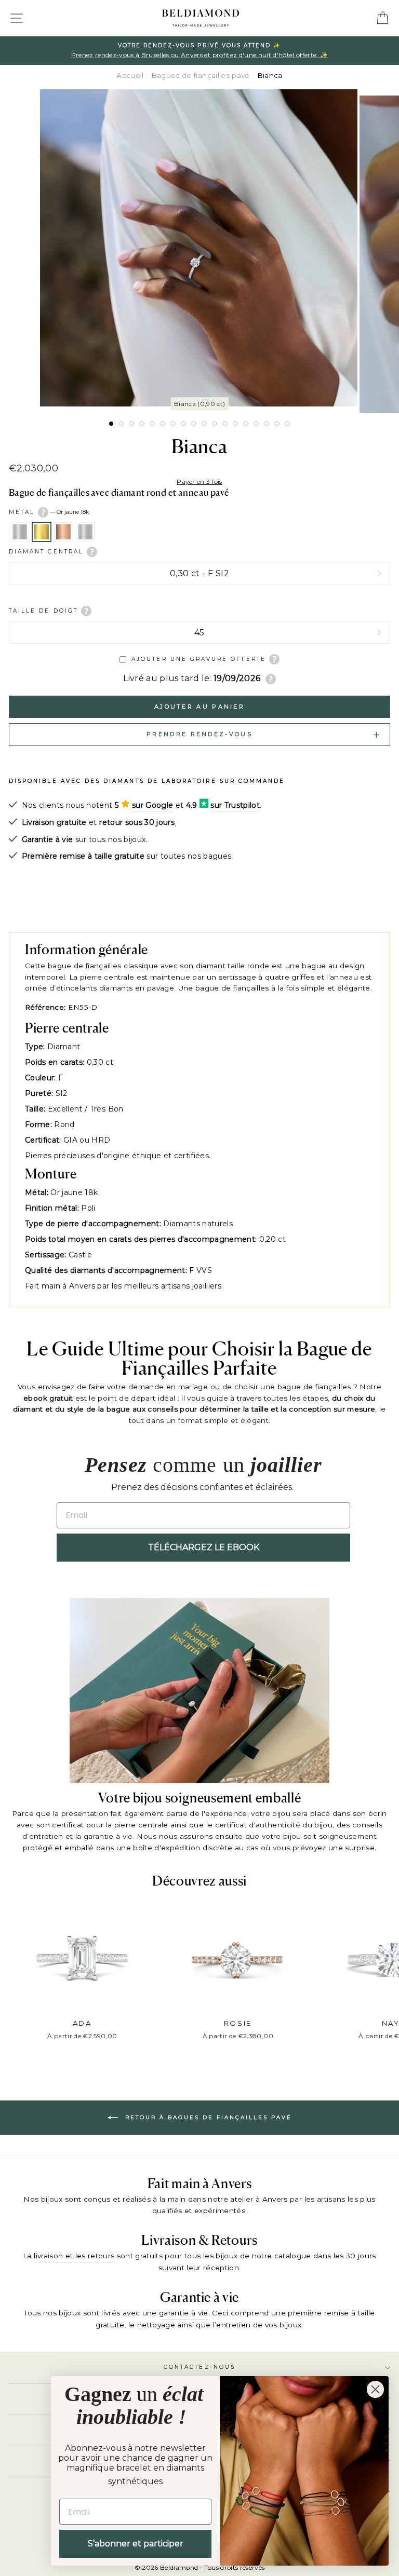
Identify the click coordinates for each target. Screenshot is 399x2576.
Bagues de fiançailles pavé (201, 75)
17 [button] (277, 424)
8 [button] (183, 424)
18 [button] (287, 424)
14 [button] (246, 424)
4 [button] (142, 424)
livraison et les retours (74, 2256)
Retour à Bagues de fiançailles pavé (207, 2117)
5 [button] (152, 424)
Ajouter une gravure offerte (199, 659)
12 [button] (225, 424)
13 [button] (235, 424)
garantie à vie (184, 2313)
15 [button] (256, 424)
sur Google (152, 805)
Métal (49, 512)
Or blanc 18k (20, 532)
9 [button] (194, 424)
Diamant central (48, 552)
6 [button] (163, 424)
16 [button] (267, 424)
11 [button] (215, 424)
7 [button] (173, 424)
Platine (85, 532)
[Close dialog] (375, 2389)
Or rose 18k (63, 532)
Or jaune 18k (42, 532)
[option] (199, 51)
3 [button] (131, 424)
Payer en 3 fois (199, 482)
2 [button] (121, 424)
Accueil (130, 75)
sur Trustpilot (235, 805)
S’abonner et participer (136, 2544)
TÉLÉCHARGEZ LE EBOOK (204, 1547)
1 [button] (112, 424)
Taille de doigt (45, 610)
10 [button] (204, 424)
